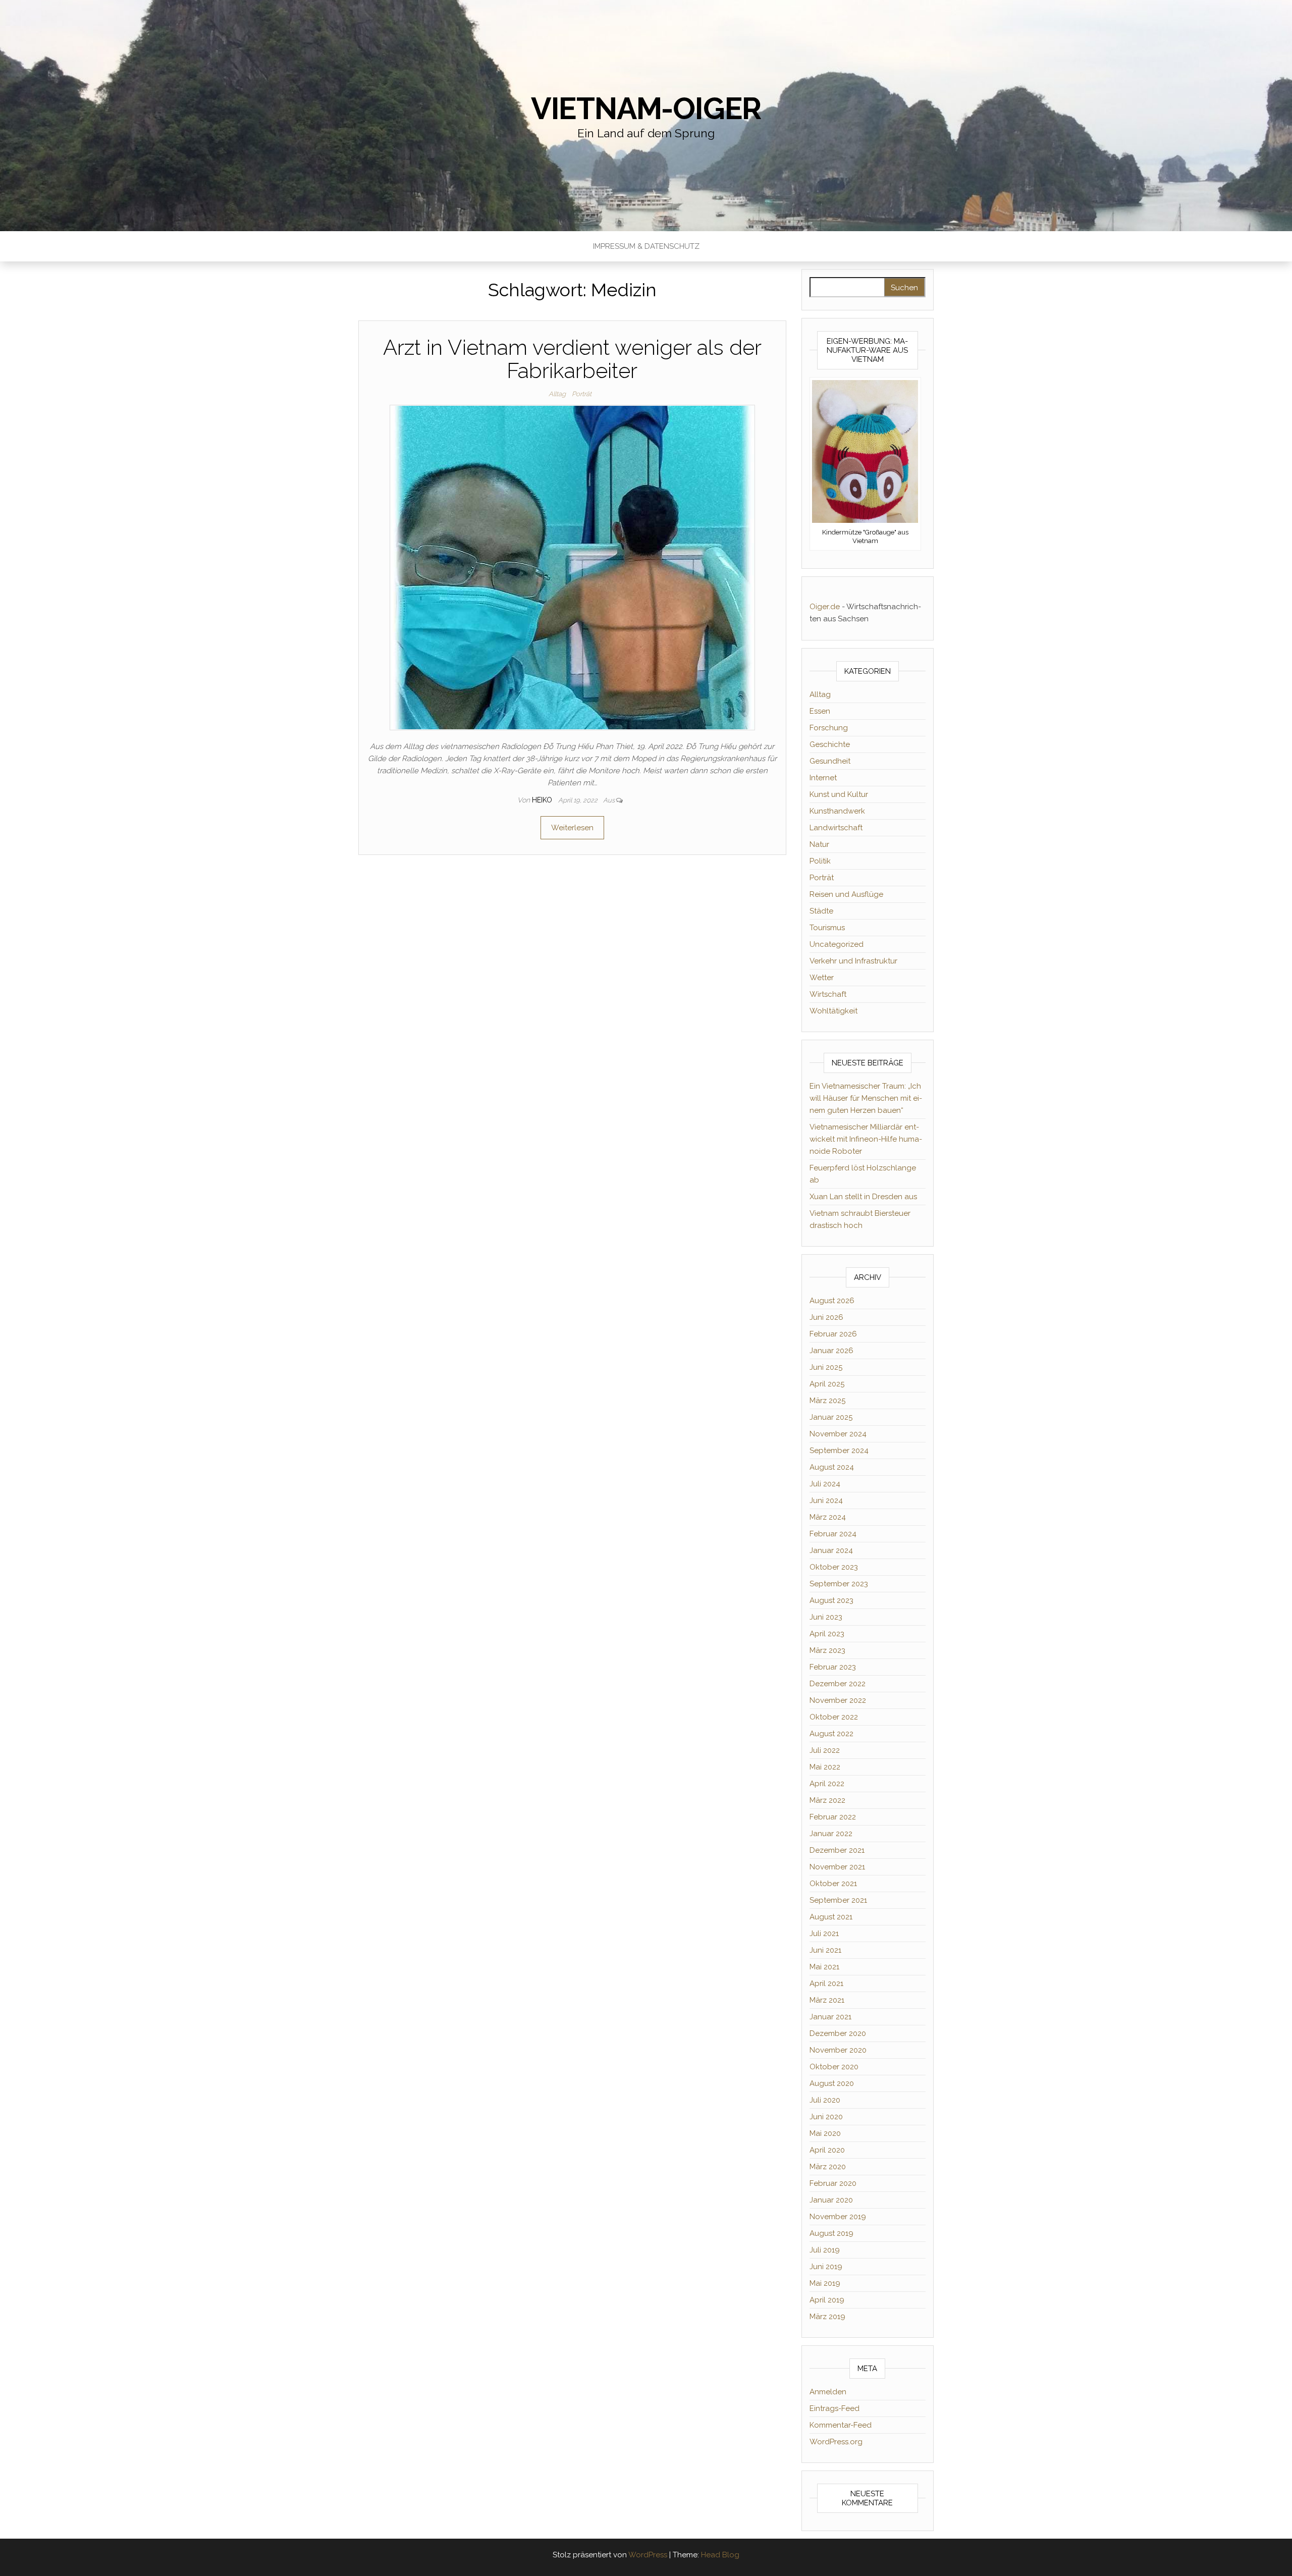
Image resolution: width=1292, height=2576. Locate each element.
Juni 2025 (826, 1367)
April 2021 (826, 1983)
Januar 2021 (830, 2017)
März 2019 (827, 2317)
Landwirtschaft (836, 828)
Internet (823, 778)
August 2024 (832, 1467)
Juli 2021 (824, 1934)
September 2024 (839, 1451)
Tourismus (827, 928)
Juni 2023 (826, 1617)
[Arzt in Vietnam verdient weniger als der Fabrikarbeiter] (572, 567)
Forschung (829, 728)
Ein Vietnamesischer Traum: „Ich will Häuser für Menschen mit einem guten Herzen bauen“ (866, 1098)
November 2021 (837, 1867)
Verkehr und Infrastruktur (853, 961)
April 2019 (827, 2300)
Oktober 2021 (833, 1884)
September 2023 (839, 1584)
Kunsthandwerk (837, 811)
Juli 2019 (825, 2250)
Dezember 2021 (837, 1850)
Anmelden (828, 2392)
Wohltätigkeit (833, 1011)
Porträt (582, 394)
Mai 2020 (825, 2133)
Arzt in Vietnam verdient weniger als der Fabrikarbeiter (572, 359)
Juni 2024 (826, 1500)
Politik (820, 861)
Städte (821, 911)
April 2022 (827, 1784)
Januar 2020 (831, 2200)
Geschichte (830, 744)
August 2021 (831, 1917)
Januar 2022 (831, 1834)
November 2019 (838, 2217)
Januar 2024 (831, 1550)
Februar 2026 (833, 1334)
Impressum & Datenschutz (646, 246)
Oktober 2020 (834, 2067)
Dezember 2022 (838, 1684)
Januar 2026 (831, 1351)
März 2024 (828, 1517)
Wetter (822, 978)
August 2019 (831, 2233)
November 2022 (838, 1700)
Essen (820, 711)
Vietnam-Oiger (646, 109)
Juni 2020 (826, 2117)
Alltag (557, 394)
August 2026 (832, 1301)
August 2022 (831, 1734)
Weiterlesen (572, 828)
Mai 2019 (825, 2283)
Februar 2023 (833, 1667)
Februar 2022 (833, 1817)
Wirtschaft (828, 994)
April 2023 (827, 1634)
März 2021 (827, 2000)
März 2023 (827, 1650)
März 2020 (828, 2167)
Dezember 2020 (838, 2033)
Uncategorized (837, 944)
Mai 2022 (825, 1767)
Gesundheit (830, 761)
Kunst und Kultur (839, 794)
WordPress (648, 2555)
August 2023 (831, 1600)
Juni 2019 (826, 2267)
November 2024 (838, 1434)
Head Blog (720, 2555)
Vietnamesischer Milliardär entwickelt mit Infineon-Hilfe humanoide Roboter (866, 1139)
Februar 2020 (833, 2183)
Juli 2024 (825, 1484)
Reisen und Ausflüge (846, 894)
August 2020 (832, 2083)
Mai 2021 (824, 1967)
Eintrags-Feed (835, 2408)
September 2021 (838, 1900)
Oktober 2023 (834, 1567)
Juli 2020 (825, 2100)
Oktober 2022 (834, 1717)
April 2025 (827, 1384)
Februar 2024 (833, 1534)
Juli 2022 (825, 1750)
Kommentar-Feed (841, 2425)
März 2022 (827, 1800)
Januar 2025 (831, 1417)
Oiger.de (825, 607)
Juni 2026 (826, 1317)
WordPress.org (836, 2442)
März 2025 (827, 1401)
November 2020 (838, 2050)
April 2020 (827, 2150)
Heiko (543, 800)
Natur (819, 844)
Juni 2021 (825, 1950)
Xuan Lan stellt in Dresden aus (863, 1197)
